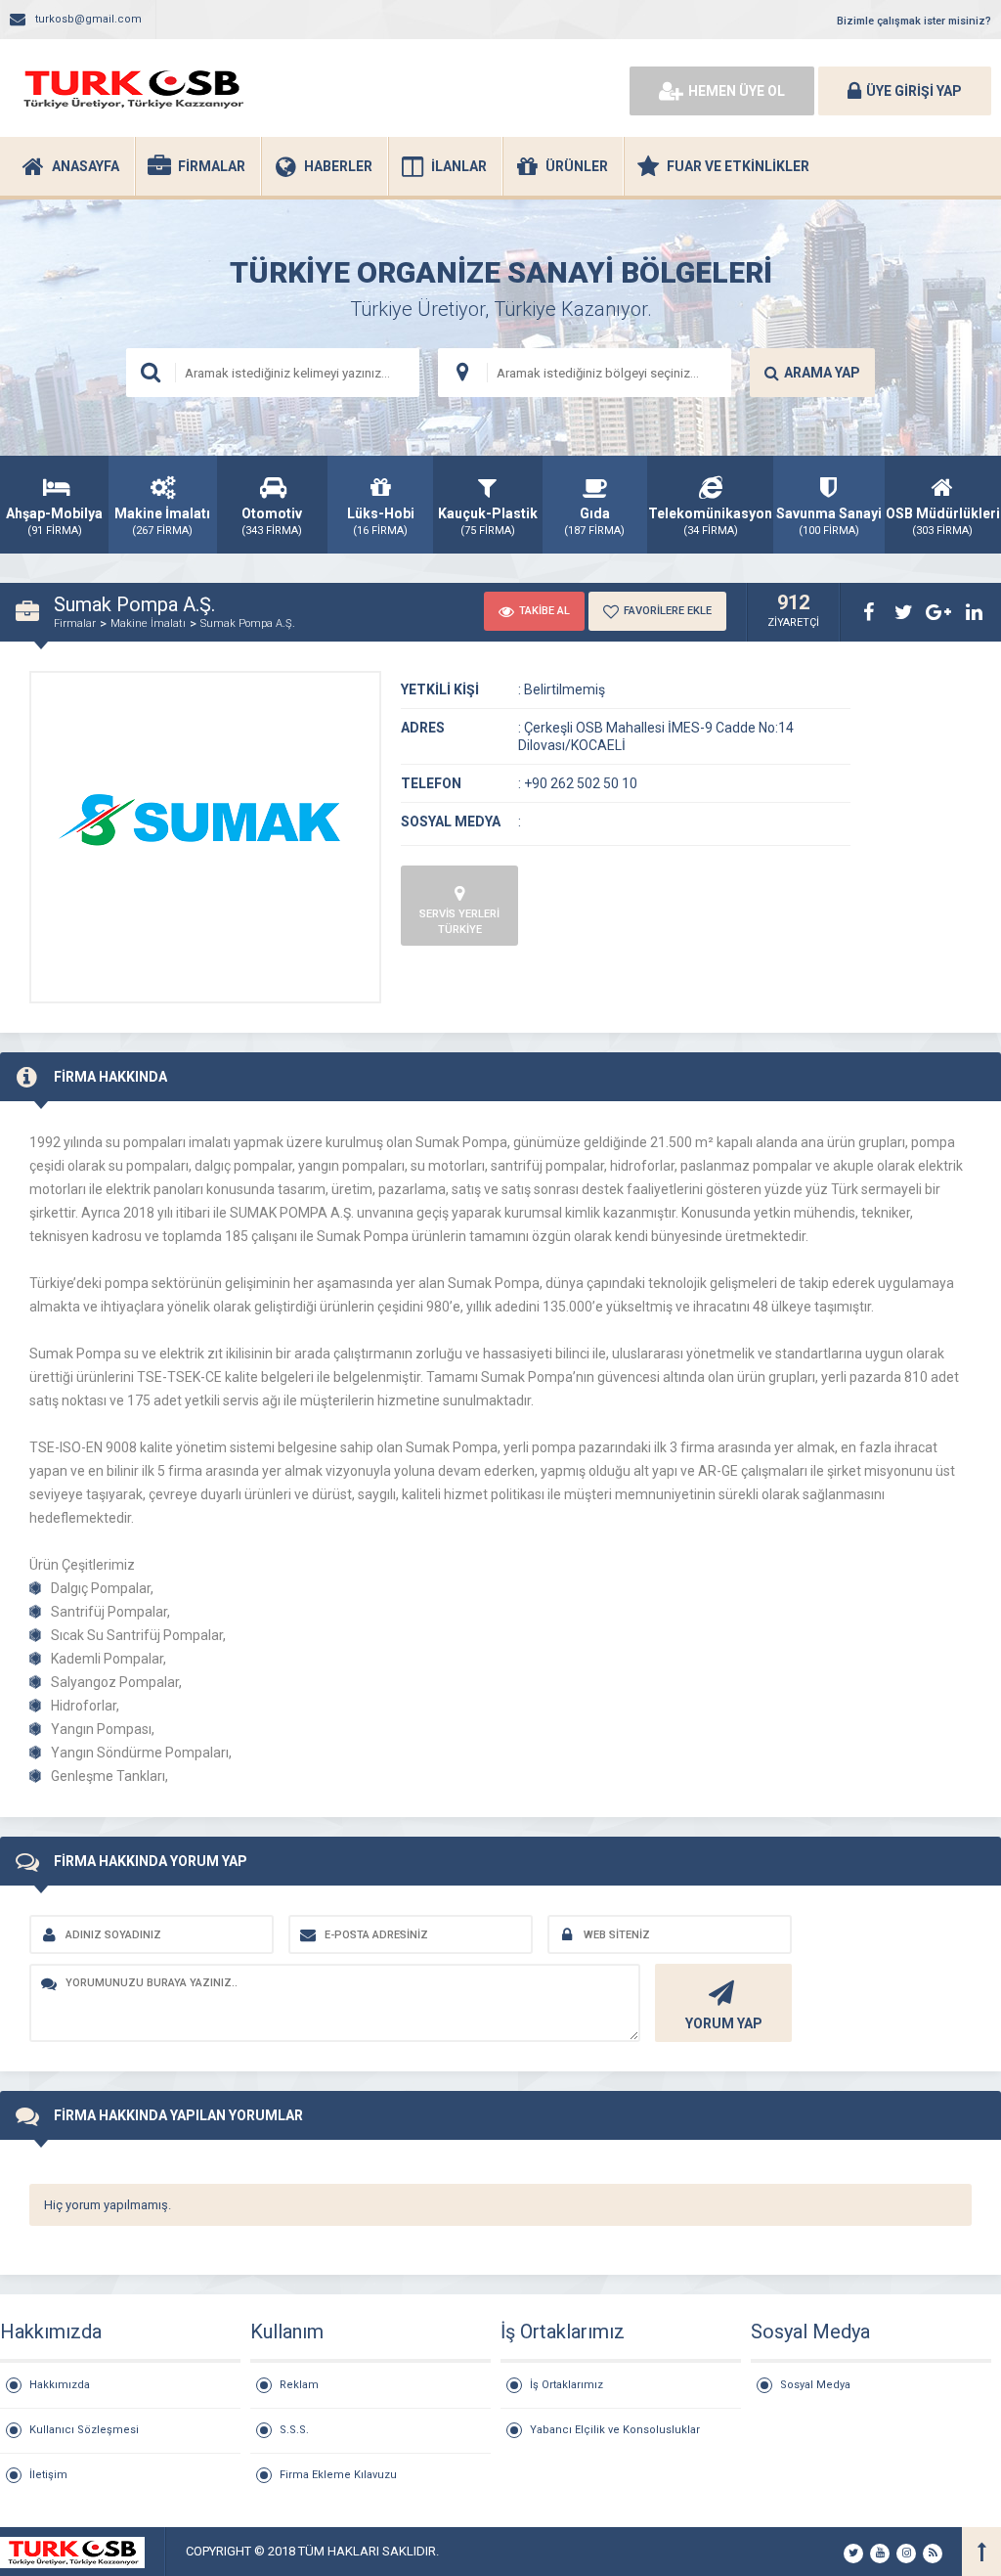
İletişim (48, 2475)
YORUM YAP (724, 2023)
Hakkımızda (60, 2385)
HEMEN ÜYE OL (737, 91)
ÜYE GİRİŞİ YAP (914, 91)
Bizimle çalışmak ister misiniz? (914, 21)
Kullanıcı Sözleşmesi (84, 2430)
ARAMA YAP (822, 373)
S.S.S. (294, 2430)
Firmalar (75, 623)
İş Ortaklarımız (566, 2385)
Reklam (299, 2385)
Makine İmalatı (148, 623)
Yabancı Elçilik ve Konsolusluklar (615, 2430)
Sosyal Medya (815, 2385)
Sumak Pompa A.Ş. (248, 623)
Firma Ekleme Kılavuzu (338, 2475)
